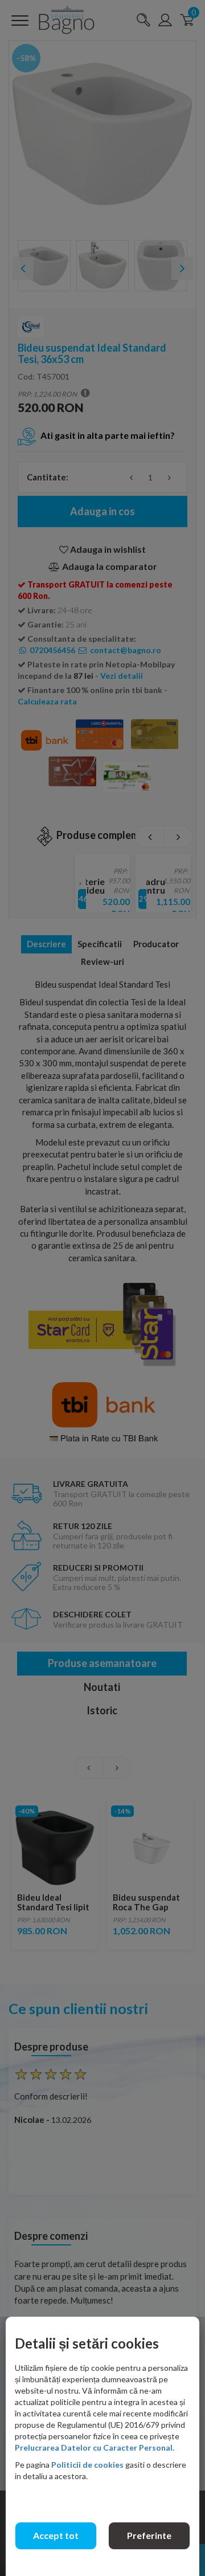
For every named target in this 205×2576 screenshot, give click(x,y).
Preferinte (149, 2535)
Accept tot (56, 2535)
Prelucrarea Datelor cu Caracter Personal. (95, 2447)
